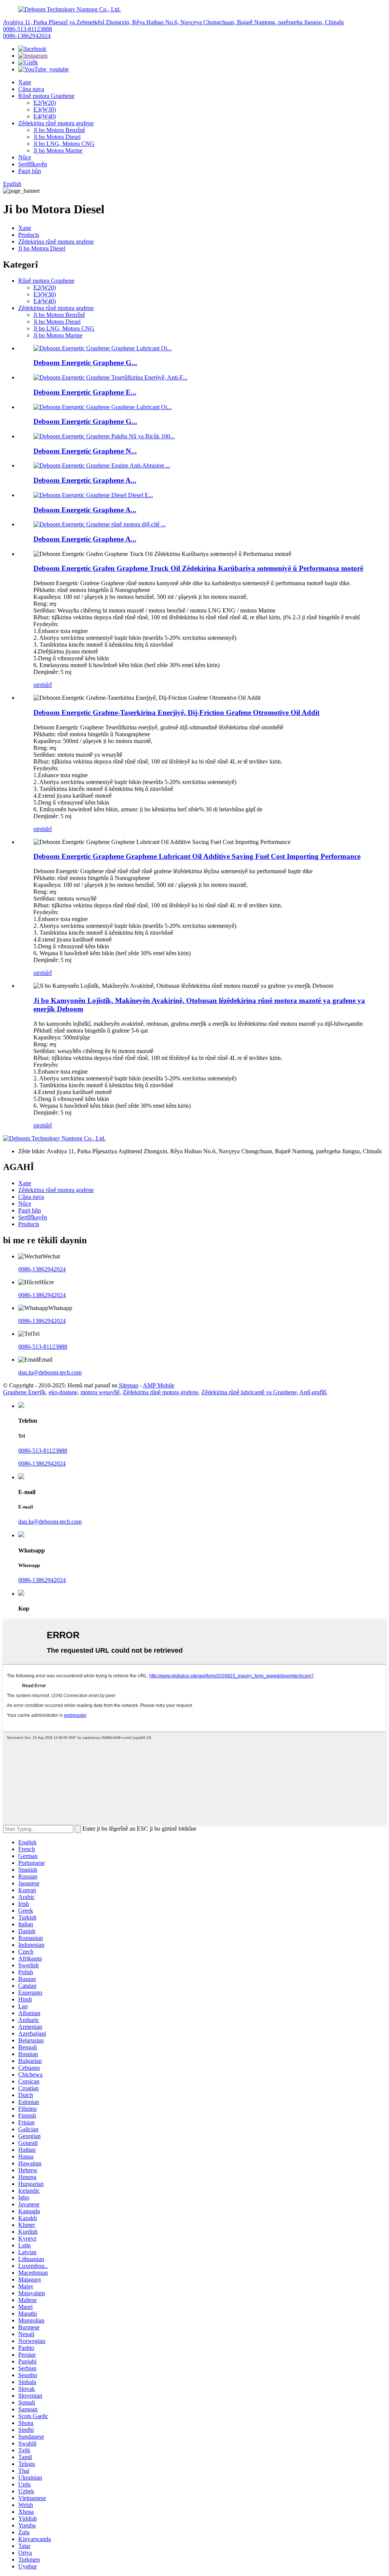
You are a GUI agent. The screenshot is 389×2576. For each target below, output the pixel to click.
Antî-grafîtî (313, 1392)
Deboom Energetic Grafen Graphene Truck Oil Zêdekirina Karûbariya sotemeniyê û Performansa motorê (198, 568)
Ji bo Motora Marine (58, 150)
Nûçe (25, 157)
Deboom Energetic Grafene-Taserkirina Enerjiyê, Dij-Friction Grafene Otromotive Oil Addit (176, 712)
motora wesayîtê (100, 1392)
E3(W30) (45, 109)
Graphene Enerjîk (24, 1392)
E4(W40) (45, 116)
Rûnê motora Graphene (46, 96)
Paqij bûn (30, 171)
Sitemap (129, 1385)
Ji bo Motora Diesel (57, 137)
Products (29, 235)
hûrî (47, 685)
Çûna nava (31, 89)
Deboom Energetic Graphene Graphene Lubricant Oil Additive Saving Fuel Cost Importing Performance (197, 856)
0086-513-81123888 (28, 29)
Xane (25, 82)
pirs (38, 685)
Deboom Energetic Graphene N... (85, 451)
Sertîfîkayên (33, 164)
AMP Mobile (159, 1385)
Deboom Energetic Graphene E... (85, 392)
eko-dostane (63, 1392)
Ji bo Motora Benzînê (59, 130)
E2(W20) (45, 103)
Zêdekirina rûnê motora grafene (56, 123)
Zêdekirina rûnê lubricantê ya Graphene (249, 1392)
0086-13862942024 (27, 36)
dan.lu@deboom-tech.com (50, 1372)
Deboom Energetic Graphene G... (85, 363)
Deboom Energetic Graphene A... (85, 480)
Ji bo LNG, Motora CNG (64, 144)
